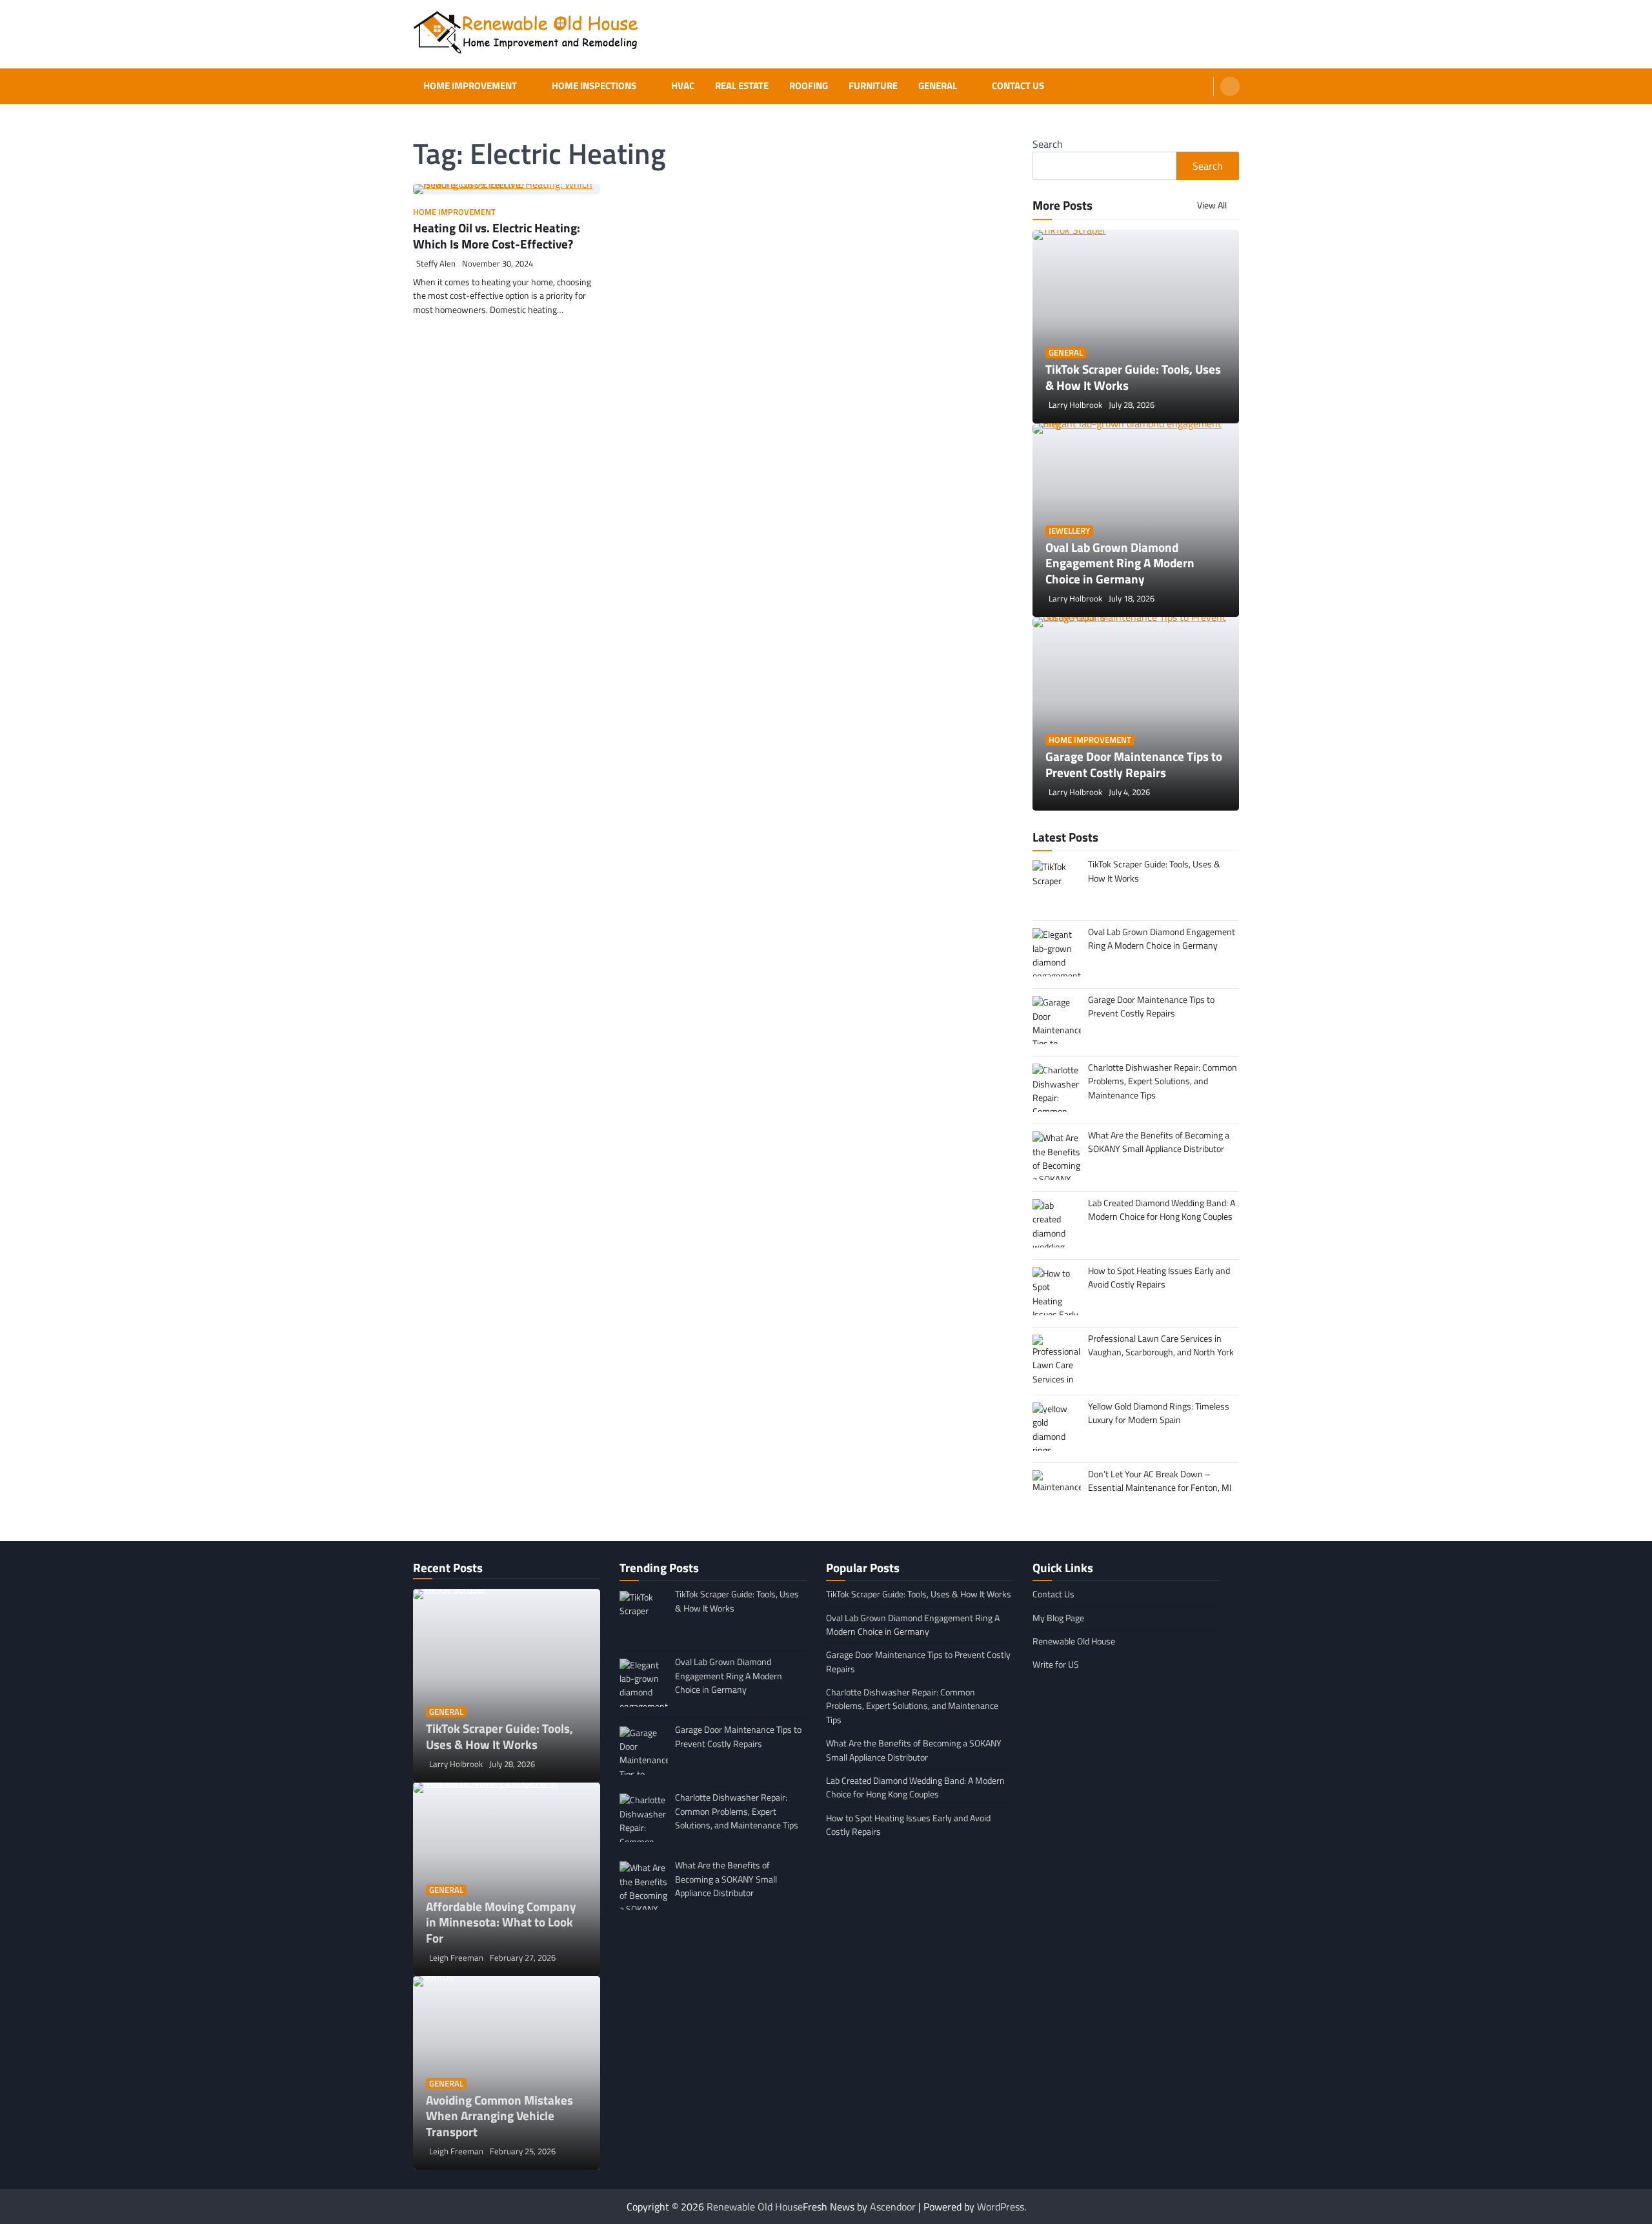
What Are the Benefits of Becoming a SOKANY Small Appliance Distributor (914, 1750)
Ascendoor (893, 2207)
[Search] (1230, 86)
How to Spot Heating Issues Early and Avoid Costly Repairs (908, 1825)
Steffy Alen (436, 264)
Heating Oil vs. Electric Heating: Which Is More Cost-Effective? (497, 236)
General (938, 86)
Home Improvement (470, 86)
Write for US (1056, 1664)
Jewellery (1069, 531)
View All (1213, 205)
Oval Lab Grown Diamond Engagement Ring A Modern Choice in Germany (1120, 563)
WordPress (1001, 2207)
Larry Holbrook (1075, 405)
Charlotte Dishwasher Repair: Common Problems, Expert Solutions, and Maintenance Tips (912, 1706)
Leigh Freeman (456, 1958)
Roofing (809, 86)
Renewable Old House (1074, 1641)
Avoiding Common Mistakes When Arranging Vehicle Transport (499, 2116)
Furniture (873, 86)
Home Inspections (594, 86)
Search (1048, 144)
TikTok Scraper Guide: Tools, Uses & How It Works (1133, 377)
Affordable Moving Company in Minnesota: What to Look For (501, 1922)
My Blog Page (1058, 1618)
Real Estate (742, 86)
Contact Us (1018, 86)
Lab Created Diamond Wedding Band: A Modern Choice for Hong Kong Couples (915, 1787)
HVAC (683, 86)
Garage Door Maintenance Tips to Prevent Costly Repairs (1134, 764)
